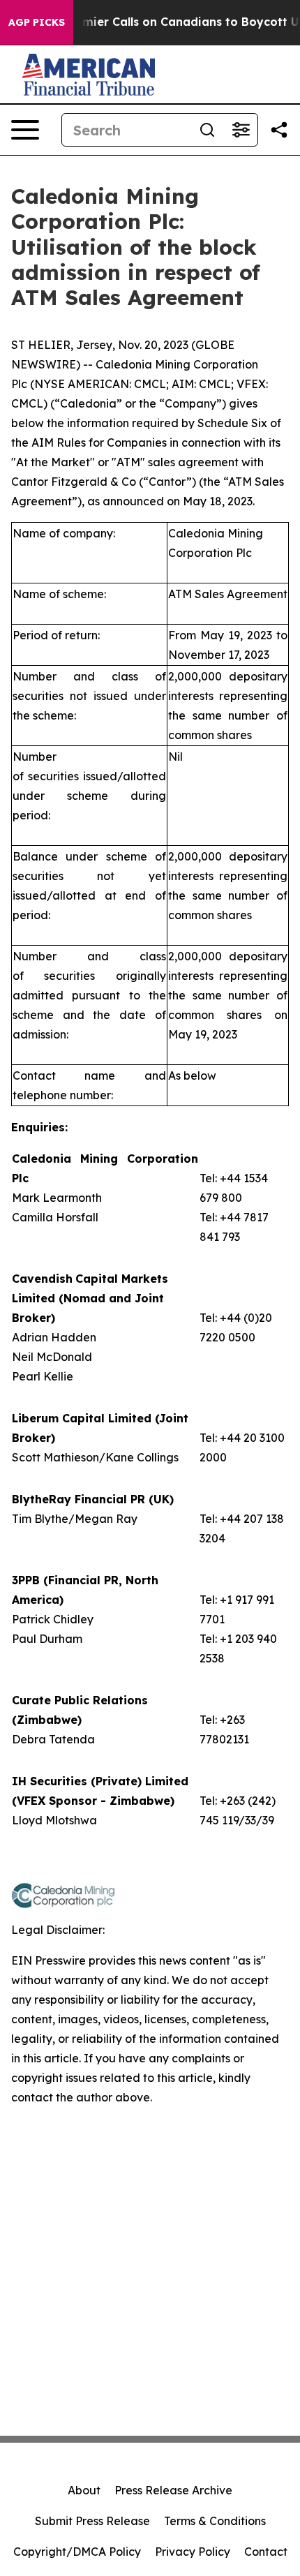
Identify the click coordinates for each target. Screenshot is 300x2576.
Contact (266, 2552)
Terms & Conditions (215, 2521)
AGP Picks (37, 22)
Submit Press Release (92, 2521)
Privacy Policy (193, 2552)
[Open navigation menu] (25, 130)
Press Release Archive (173, 2490)
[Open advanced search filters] (241, 130)
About (84, 2490)
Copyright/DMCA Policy (77, 2552)
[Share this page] (279, 130)
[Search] (207, 130)
